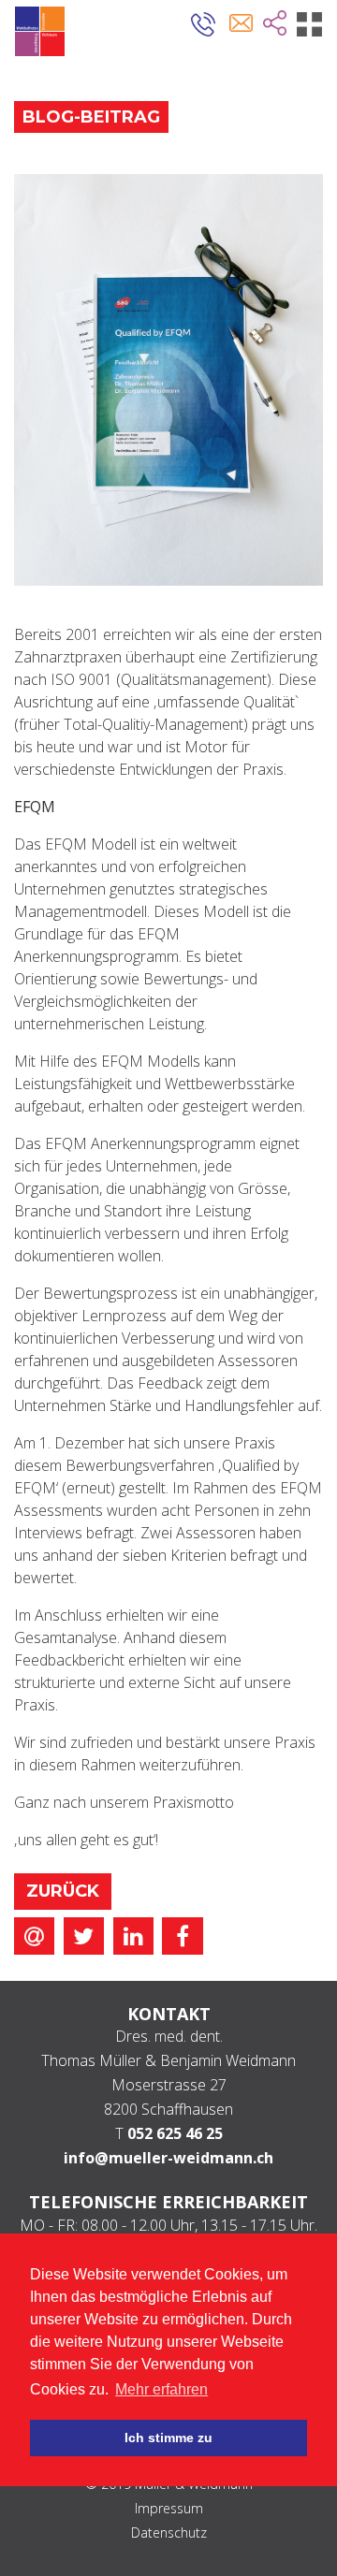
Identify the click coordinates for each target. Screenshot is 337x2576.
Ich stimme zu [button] (168, 2438)
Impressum (169, 2508)
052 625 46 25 (175, 2133)
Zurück (63, 1891)
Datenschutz (169, 2532)
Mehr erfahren (161, 2389)
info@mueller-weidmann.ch (168, 2158)
